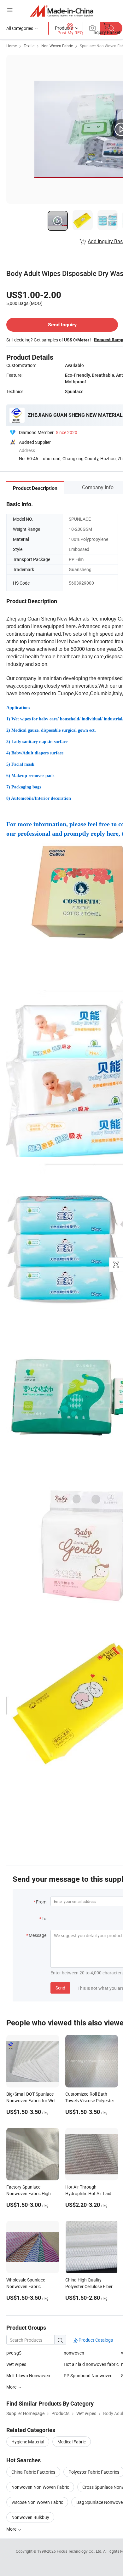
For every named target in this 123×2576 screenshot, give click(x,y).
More (12, 2529)
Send (60, 1988)
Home (12, 46)
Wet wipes (16, 2364)
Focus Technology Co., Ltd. (80, 2551)
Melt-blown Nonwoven (28, 2376)
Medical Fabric (72, 2442)
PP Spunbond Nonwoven (88, 2376)
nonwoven (74, 2353)
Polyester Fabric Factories (94, 2472)
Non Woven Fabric (57, 46)
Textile (29, 46)
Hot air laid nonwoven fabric (91, 2364)
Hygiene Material (28, 2442)
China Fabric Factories (33, 2472)
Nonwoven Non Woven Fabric (40, 2487)
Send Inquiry (62, 325)
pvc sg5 (14, 2353)
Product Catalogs (95, 2340)
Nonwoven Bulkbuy (30, 2517)
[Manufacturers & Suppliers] (62, 11)
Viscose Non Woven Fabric (37, 2502)
